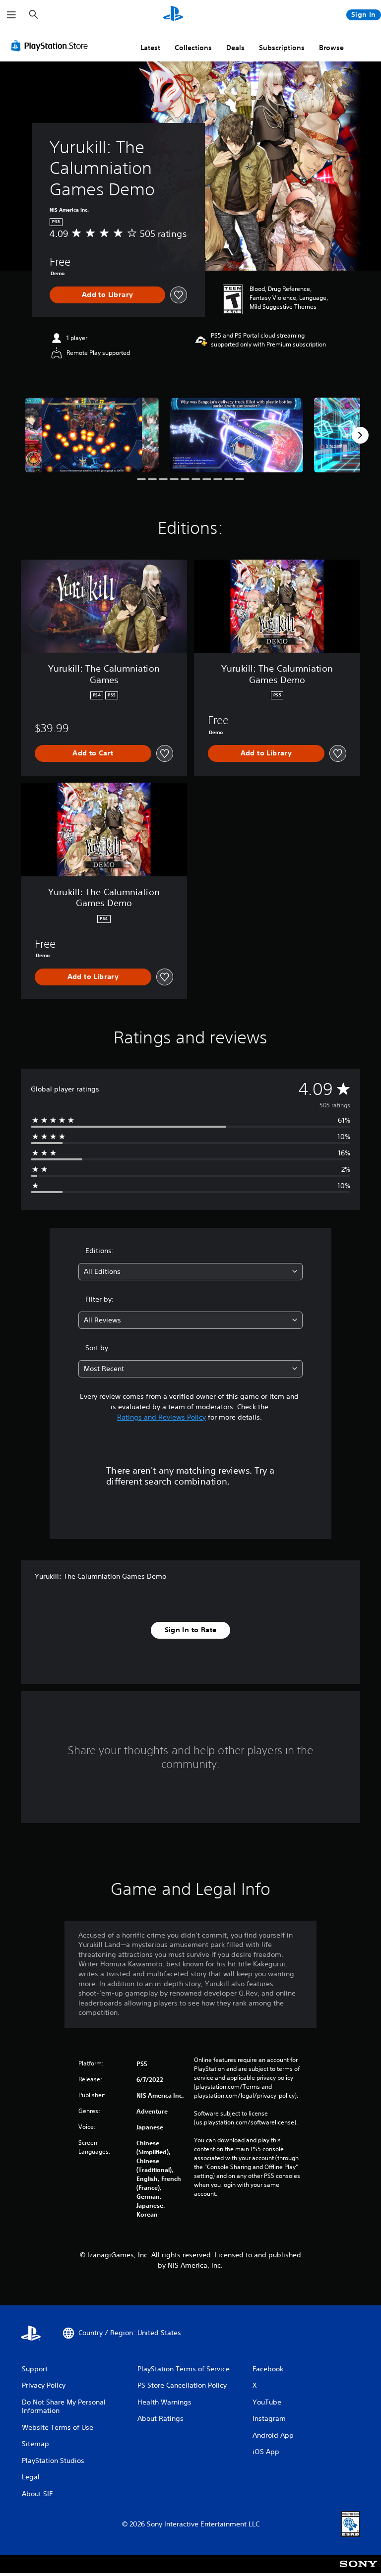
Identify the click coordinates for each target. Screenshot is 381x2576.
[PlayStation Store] (52, 46)
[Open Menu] (11, 15)
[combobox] (190, 1272)
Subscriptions (282, 48)
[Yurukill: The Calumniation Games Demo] (92, 435)
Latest (150, 48)
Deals (235, 48)
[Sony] (358, 2571)
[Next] (360, 435)
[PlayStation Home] (173, 15)
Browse (331, 48)
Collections (193, 48)
